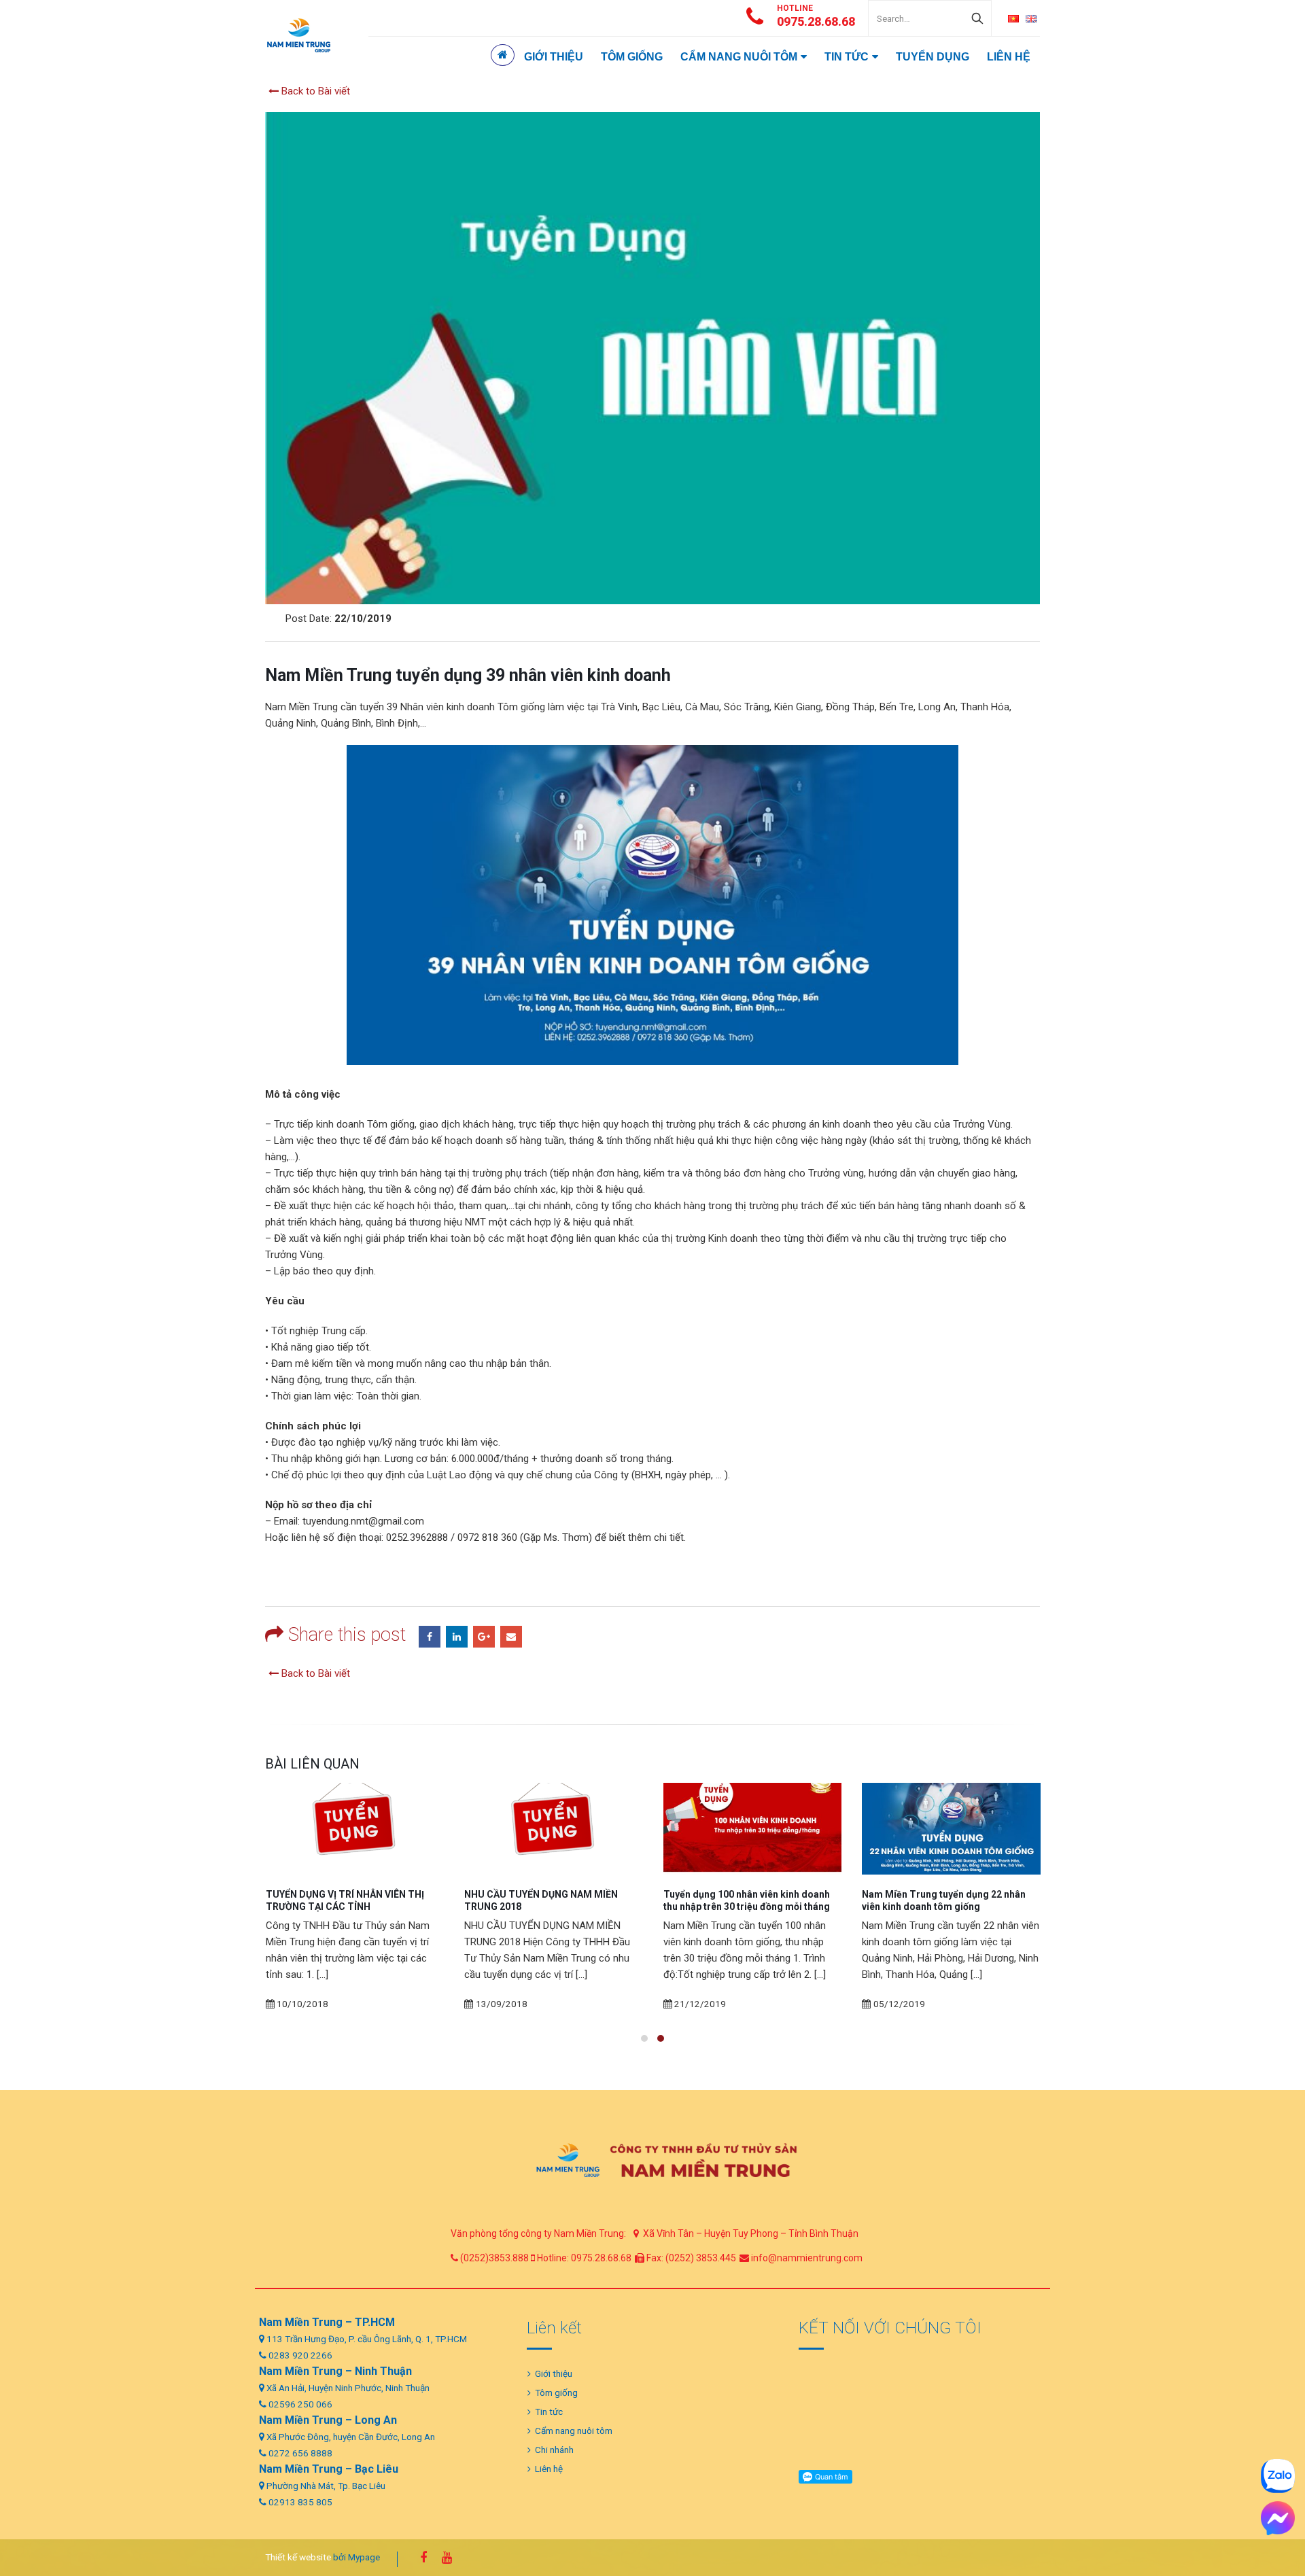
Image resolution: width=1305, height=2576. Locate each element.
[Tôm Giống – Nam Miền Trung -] (299, 35)
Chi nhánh (554, 2450)
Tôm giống (632, 57)
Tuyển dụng (933, 57)
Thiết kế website (298, 2556)
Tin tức (847, 57)
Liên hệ (1009, 57)
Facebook (430, 1637)
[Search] (977, 18)
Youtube (447, 2558)
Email (511, 1637)
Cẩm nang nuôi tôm (739, 57)
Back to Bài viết (314, 91)
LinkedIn (457, 1637)
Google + (484, 1637)
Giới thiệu (554, 57)
